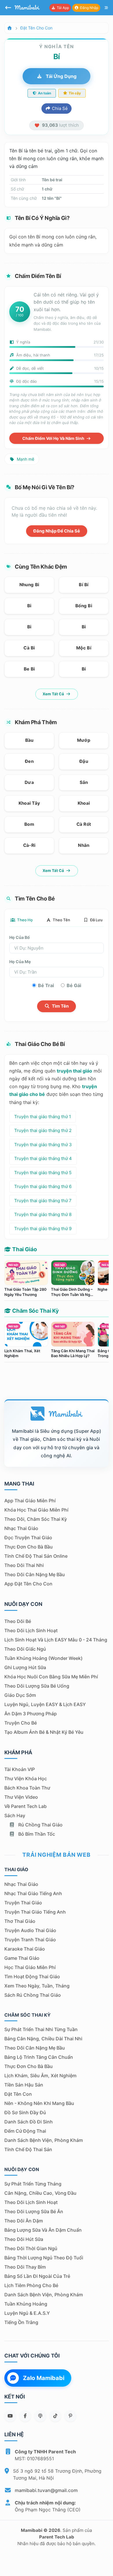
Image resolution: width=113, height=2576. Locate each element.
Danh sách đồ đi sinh (29, 2122)
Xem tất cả (54, 694)
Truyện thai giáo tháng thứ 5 (43, 1173)
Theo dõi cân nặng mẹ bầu (35, 1574)
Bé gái (74, 985)
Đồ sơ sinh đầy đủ (25, 2112)
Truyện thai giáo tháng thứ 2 (43, 1130)
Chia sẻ (59, 108)
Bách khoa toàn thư (27, 1788)
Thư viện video (21, 1797)
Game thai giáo (22, 1958)
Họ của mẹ (20, 962)
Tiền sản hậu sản (24, 2085)
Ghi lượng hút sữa (25, 1667)
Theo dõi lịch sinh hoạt (31, 1630)
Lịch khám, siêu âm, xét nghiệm (40, 2076)
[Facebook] (25, 2416)
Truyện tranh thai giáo (30, 1940)
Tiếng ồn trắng (21, 2322)
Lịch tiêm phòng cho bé (31, 2285)
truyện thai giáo (74, 1071)
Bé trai (46, 985)
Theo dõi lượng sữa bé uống (37, 1686)
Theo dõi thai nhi (24, 1565)
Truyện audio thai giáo (30, 1930)
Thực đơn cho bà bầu (29, 1547)
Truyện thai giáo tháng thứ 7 (43, 1201)
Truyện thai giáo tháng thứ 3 (43, 1145)
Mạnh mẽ (25, 459)
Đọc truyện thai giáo (28, 1538)
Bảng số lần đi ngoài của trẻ (37, 2276)
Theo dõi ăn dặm (24, 2221)
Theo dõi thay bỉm (25, 2267)
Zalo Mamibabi (44, 2378)
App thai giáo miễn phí (30, 1501)
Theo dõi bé (18, 1621)
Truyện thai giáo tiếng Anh (35, 1912)
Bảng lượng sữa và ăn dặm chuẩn (43, 2230)
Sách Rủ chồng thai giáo (33, 1995)
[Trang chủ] (10, 28)
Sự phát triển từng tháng (33, 2184)
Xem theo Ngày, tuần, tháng (37, 1986)
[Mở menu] (106, 8)
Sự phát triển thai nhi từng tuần (41, 2029)
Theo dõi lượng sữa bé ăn (34, 2211)
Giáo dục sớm (20, 1695)
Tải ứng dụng (61, 76)
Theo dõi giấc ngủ (25, 1649)
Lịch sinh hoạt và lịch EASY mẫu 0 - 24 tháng (56, 1640)
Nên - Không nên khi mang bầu (39, 2103)
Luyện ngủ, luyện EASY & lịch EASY (45, 1704)
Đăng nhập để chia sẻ (57, 531)
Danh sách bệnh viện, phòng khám (44, 2140)
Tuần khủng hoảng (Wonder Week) (43, 1658)
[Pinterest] (70, 2416)
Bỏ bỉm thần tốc (36, 1834)
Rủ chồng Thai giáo (40, 1825)
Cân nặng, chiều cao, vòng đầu (40, 2193)
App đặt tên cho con (28, 1584)
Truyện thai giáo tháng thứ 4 (43, 1158)
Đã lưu (96, 920)
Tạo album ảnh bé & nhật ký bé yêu (44, 1732)
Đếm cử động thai (25, 2131)
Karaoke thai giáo (25, 1949)
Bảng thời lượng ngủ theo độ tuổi (44, 2258)
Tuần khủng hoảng (26, 2304)
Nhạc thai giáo (21, 1528)
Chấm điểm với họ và (54, 438)
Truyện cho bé (21, 1723)
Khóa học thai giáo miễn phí (36, 1510)
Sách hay (15, 1815)
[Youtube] (10, 2416)
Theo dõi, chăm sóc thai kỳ (36, 1519)
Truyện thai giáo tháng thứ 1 (43, 1117)
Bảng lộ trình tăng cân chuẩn (39, 2057)
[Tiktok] (55, 2416)
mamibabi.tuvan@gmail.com (46, 2490)
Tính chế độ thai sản (28, 2149)
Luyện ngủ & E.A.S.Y (27, 2313)
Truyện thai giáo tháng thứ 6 (43, 1186)
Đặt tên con (18, 2094)
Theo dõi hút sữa (24, 2239)
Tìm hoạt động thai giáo (32, 1977)
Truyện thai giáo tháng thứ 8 (43, 1214)
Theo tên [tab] (61, 920)
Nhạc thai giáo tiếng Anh (33, 1893)
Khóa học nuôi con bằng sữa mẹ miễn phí (51, 1677)
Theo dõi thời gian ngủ (31, 2248)
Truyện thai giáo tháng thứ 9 (43, 1229)
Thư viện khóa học (26, 1779)
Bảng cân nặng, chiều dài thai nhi (43, 2039)
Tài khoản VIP (20, 1769)
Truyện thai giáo (23, 1903)
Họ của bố (20, 937)
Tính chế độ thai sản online (36, 1556)
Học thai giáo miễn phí (30, 1967)
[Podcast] (40, 2416)
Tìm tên (60, 1006)
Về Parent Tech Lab (25, 1806)
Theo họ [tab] (24, 920)
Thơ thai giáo (20, 1921)
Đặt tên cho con (36, 28)
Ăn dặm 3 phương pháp (31, 1714)
